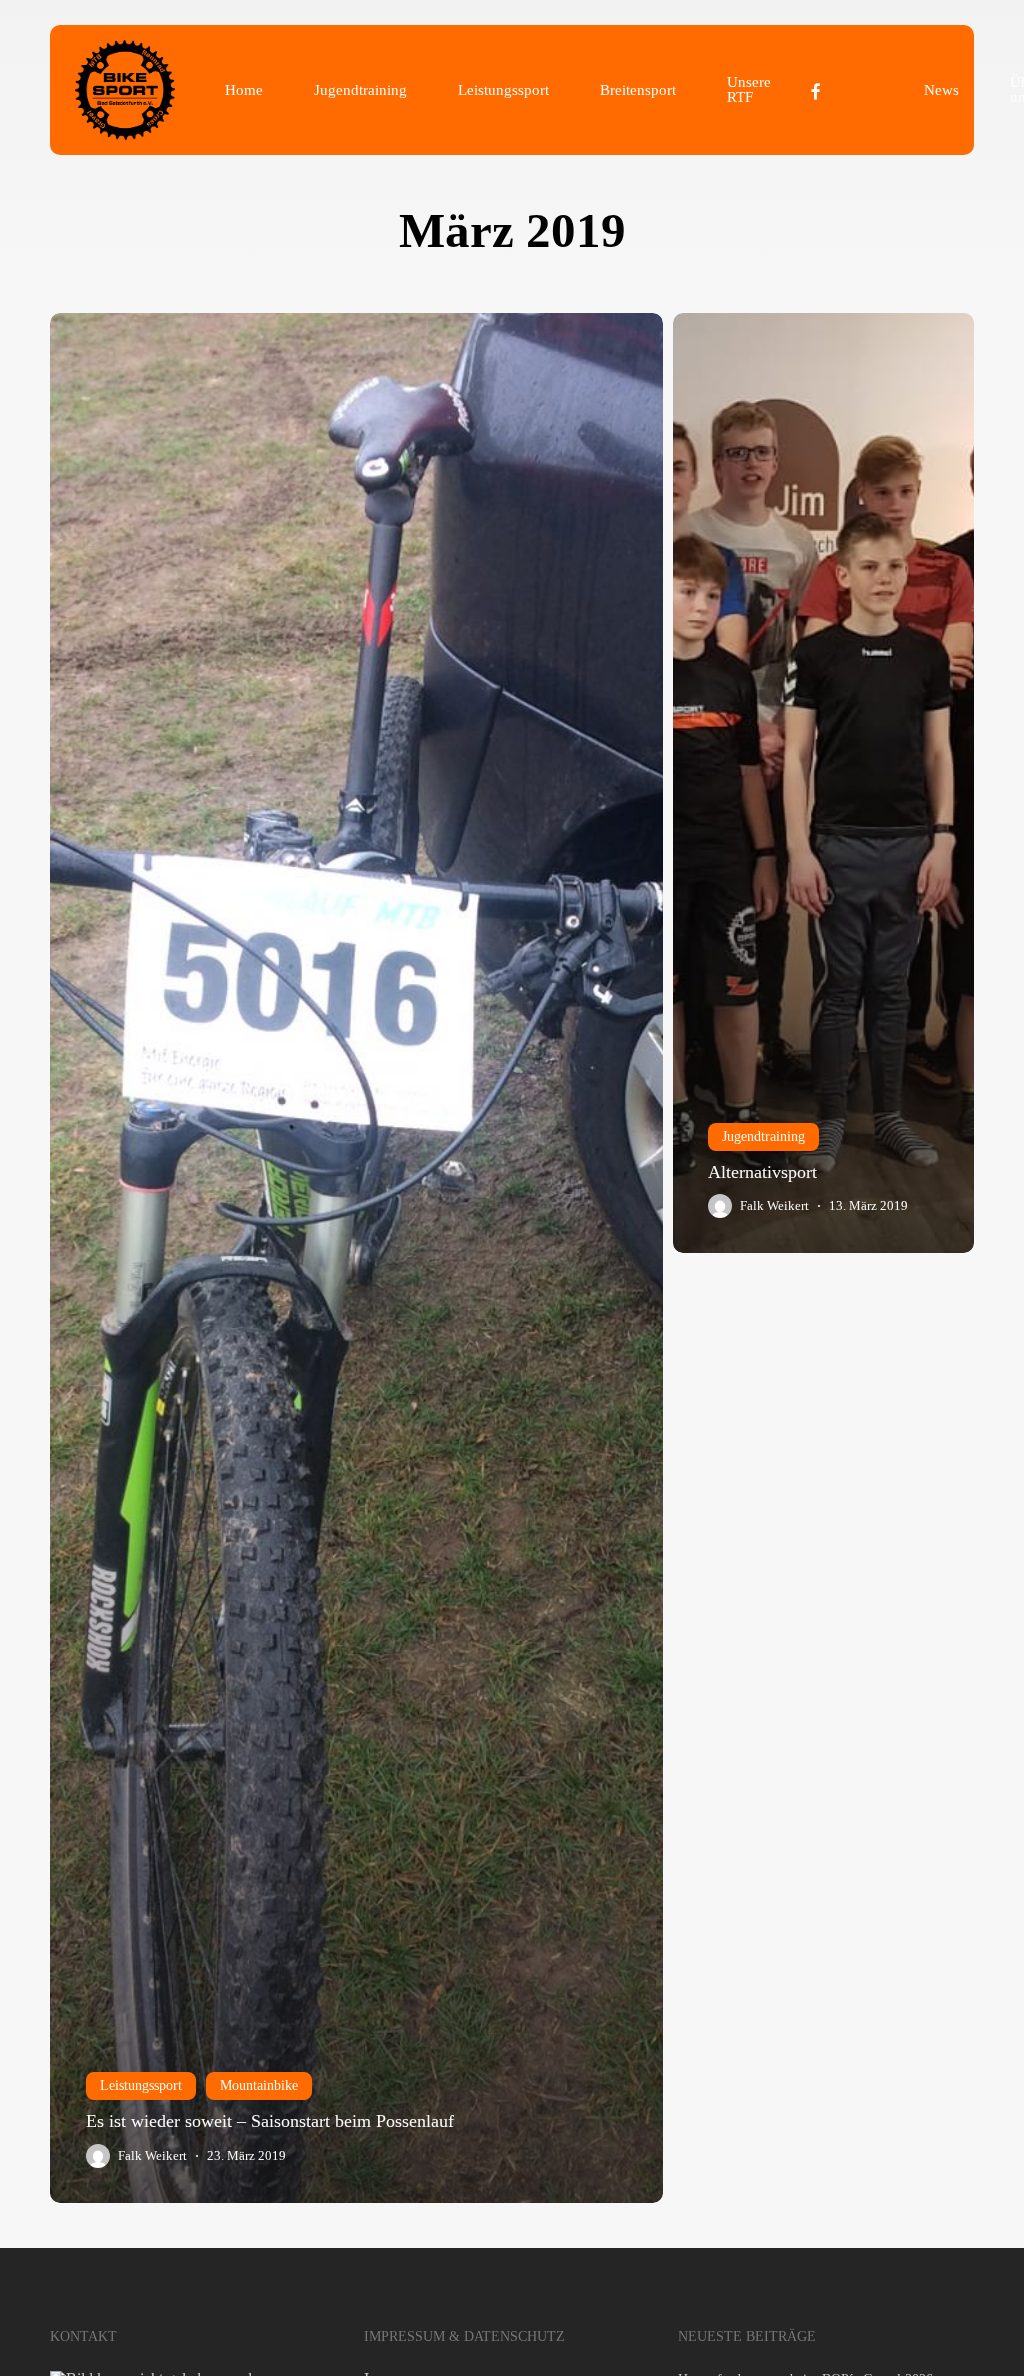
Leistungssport (141, 2085)
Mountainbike (259, 2085)
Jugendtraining (763, 1136)
